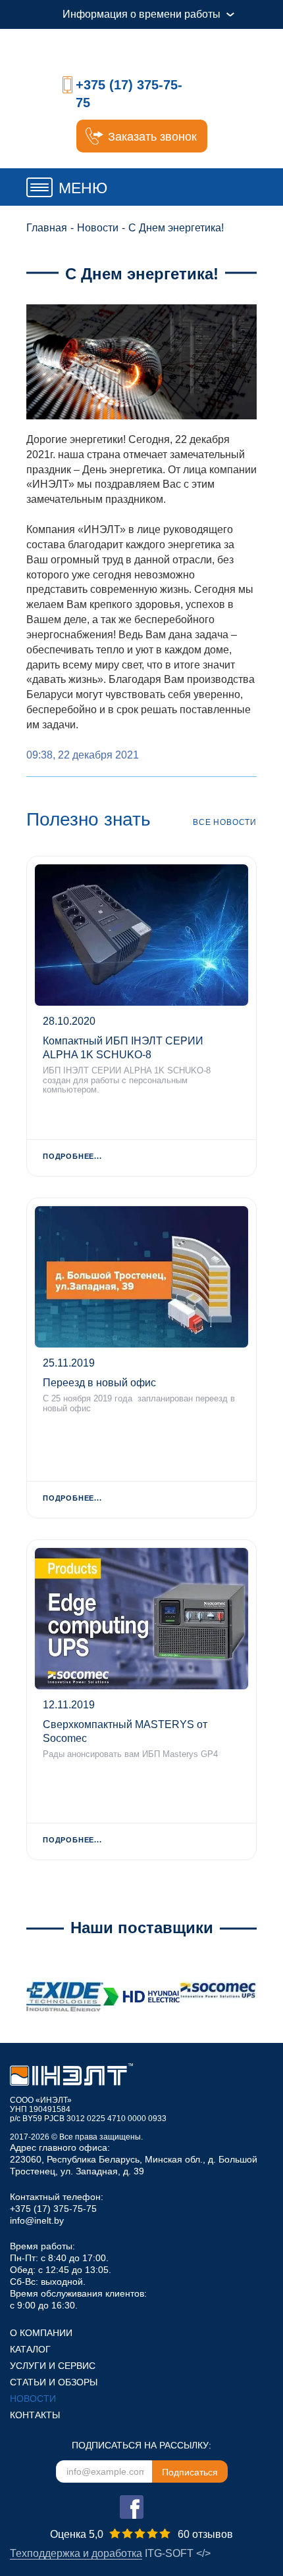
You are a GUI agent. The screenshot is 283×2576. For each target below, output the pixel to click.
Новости (33, 2399)
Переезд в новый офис (99, 1383)
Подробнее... (72, 1156)
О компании (41, 2333)
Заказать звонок (152, 137)
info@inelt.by (37, 2220)
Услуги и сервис (53, 2366)
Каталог (30, 2349)
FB (132, 2507)
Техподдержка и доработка (76, 2553)
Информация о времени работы (141, 14)
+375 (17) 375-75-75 (53, 2209)
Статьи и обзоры (54, 2382)
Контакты (35, 2415)
